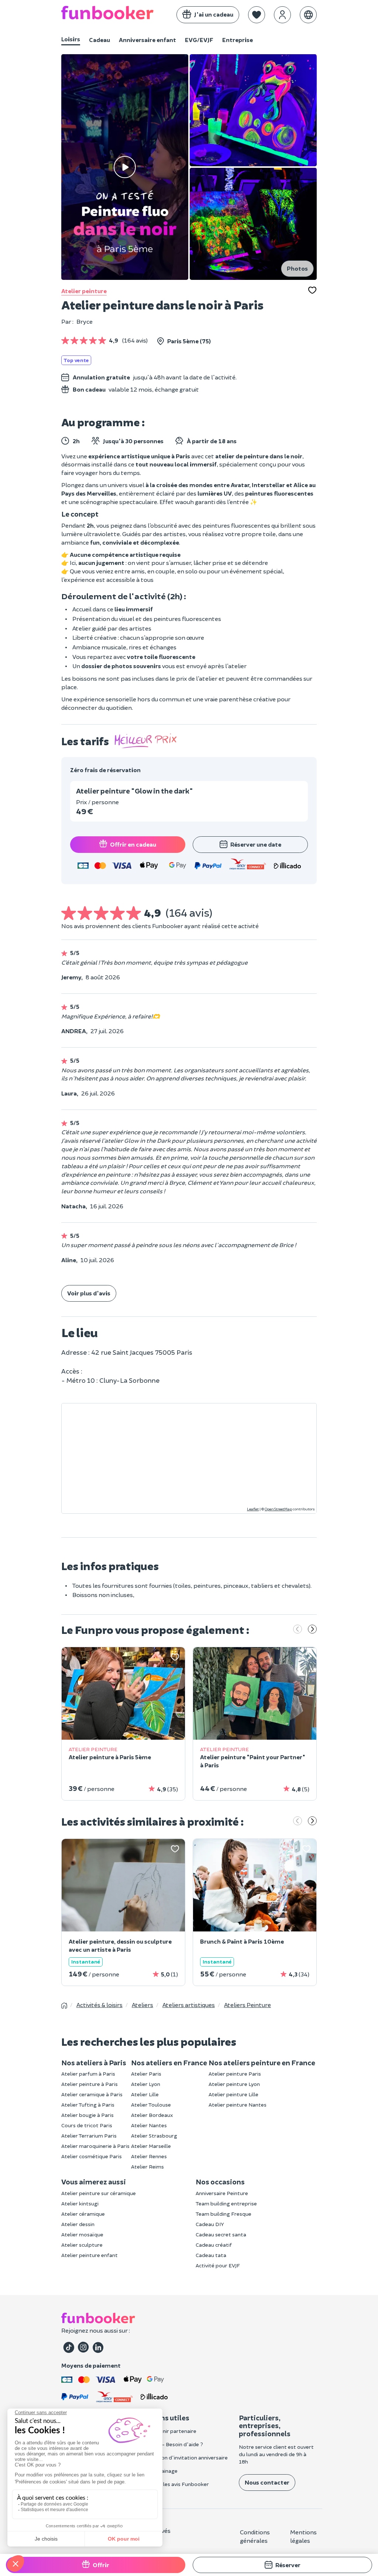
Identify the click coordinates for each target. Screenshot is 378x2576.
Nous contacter (267, 2482)
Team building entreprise (226, 2203)
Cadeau (99, 40)
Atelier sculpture (82, 2245)
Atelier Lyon (146, 2084)
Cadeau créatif (214, 2245)
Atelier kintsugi (80, 2203)
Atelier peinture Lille (233, 2094)
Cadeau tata (211, 2255)
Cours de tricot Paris (87, 2125)
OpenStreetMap (278, 1509)
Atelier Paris (146, 2074)
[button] (257, 15)
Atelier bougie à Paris (87, 2115)
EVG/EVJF (199, 40)
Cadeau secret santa (221, 2234)
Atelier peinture (84, 291)
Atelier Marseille (151, 2146)
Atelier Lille (145, 2094)
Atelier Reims (147, 2167)
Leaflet (253, 1509)
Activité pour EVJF (218, 2265)
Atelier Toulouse (151, 2105)
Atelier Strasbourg (154, 2136)
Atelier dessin (78, 2224)
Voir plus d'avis (89, 1293)
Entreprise (238, 40)
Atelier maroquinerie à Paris (95, 2146)
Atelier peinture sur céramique (99, 2193)
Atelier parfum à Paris (88, 2074)
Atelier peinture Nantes (238, 2105)
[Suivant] (312, 1630)
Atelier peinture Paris (235, 2074)
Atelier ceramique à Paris (92, 2094)
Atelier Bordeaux (152, 2115)
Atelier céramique (83, 2214)
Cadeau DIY (210, 2224)
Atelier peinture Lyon (234, 2084)
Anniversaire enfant (147, 40)
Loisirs (71, 39)
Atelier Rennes (149, 2156)
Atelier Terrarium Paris (89, 2136)
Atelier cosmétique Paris (92, 2156)
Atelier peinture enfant (90, 2255)
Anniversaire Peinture (222, 2193)
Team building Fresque (224, 2214)
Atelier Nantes (149, 2125)
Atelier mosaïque (82, 2234)
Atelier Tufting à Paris (88, 2105)
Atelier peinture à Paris (90, 2084)
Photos (297, 268)
